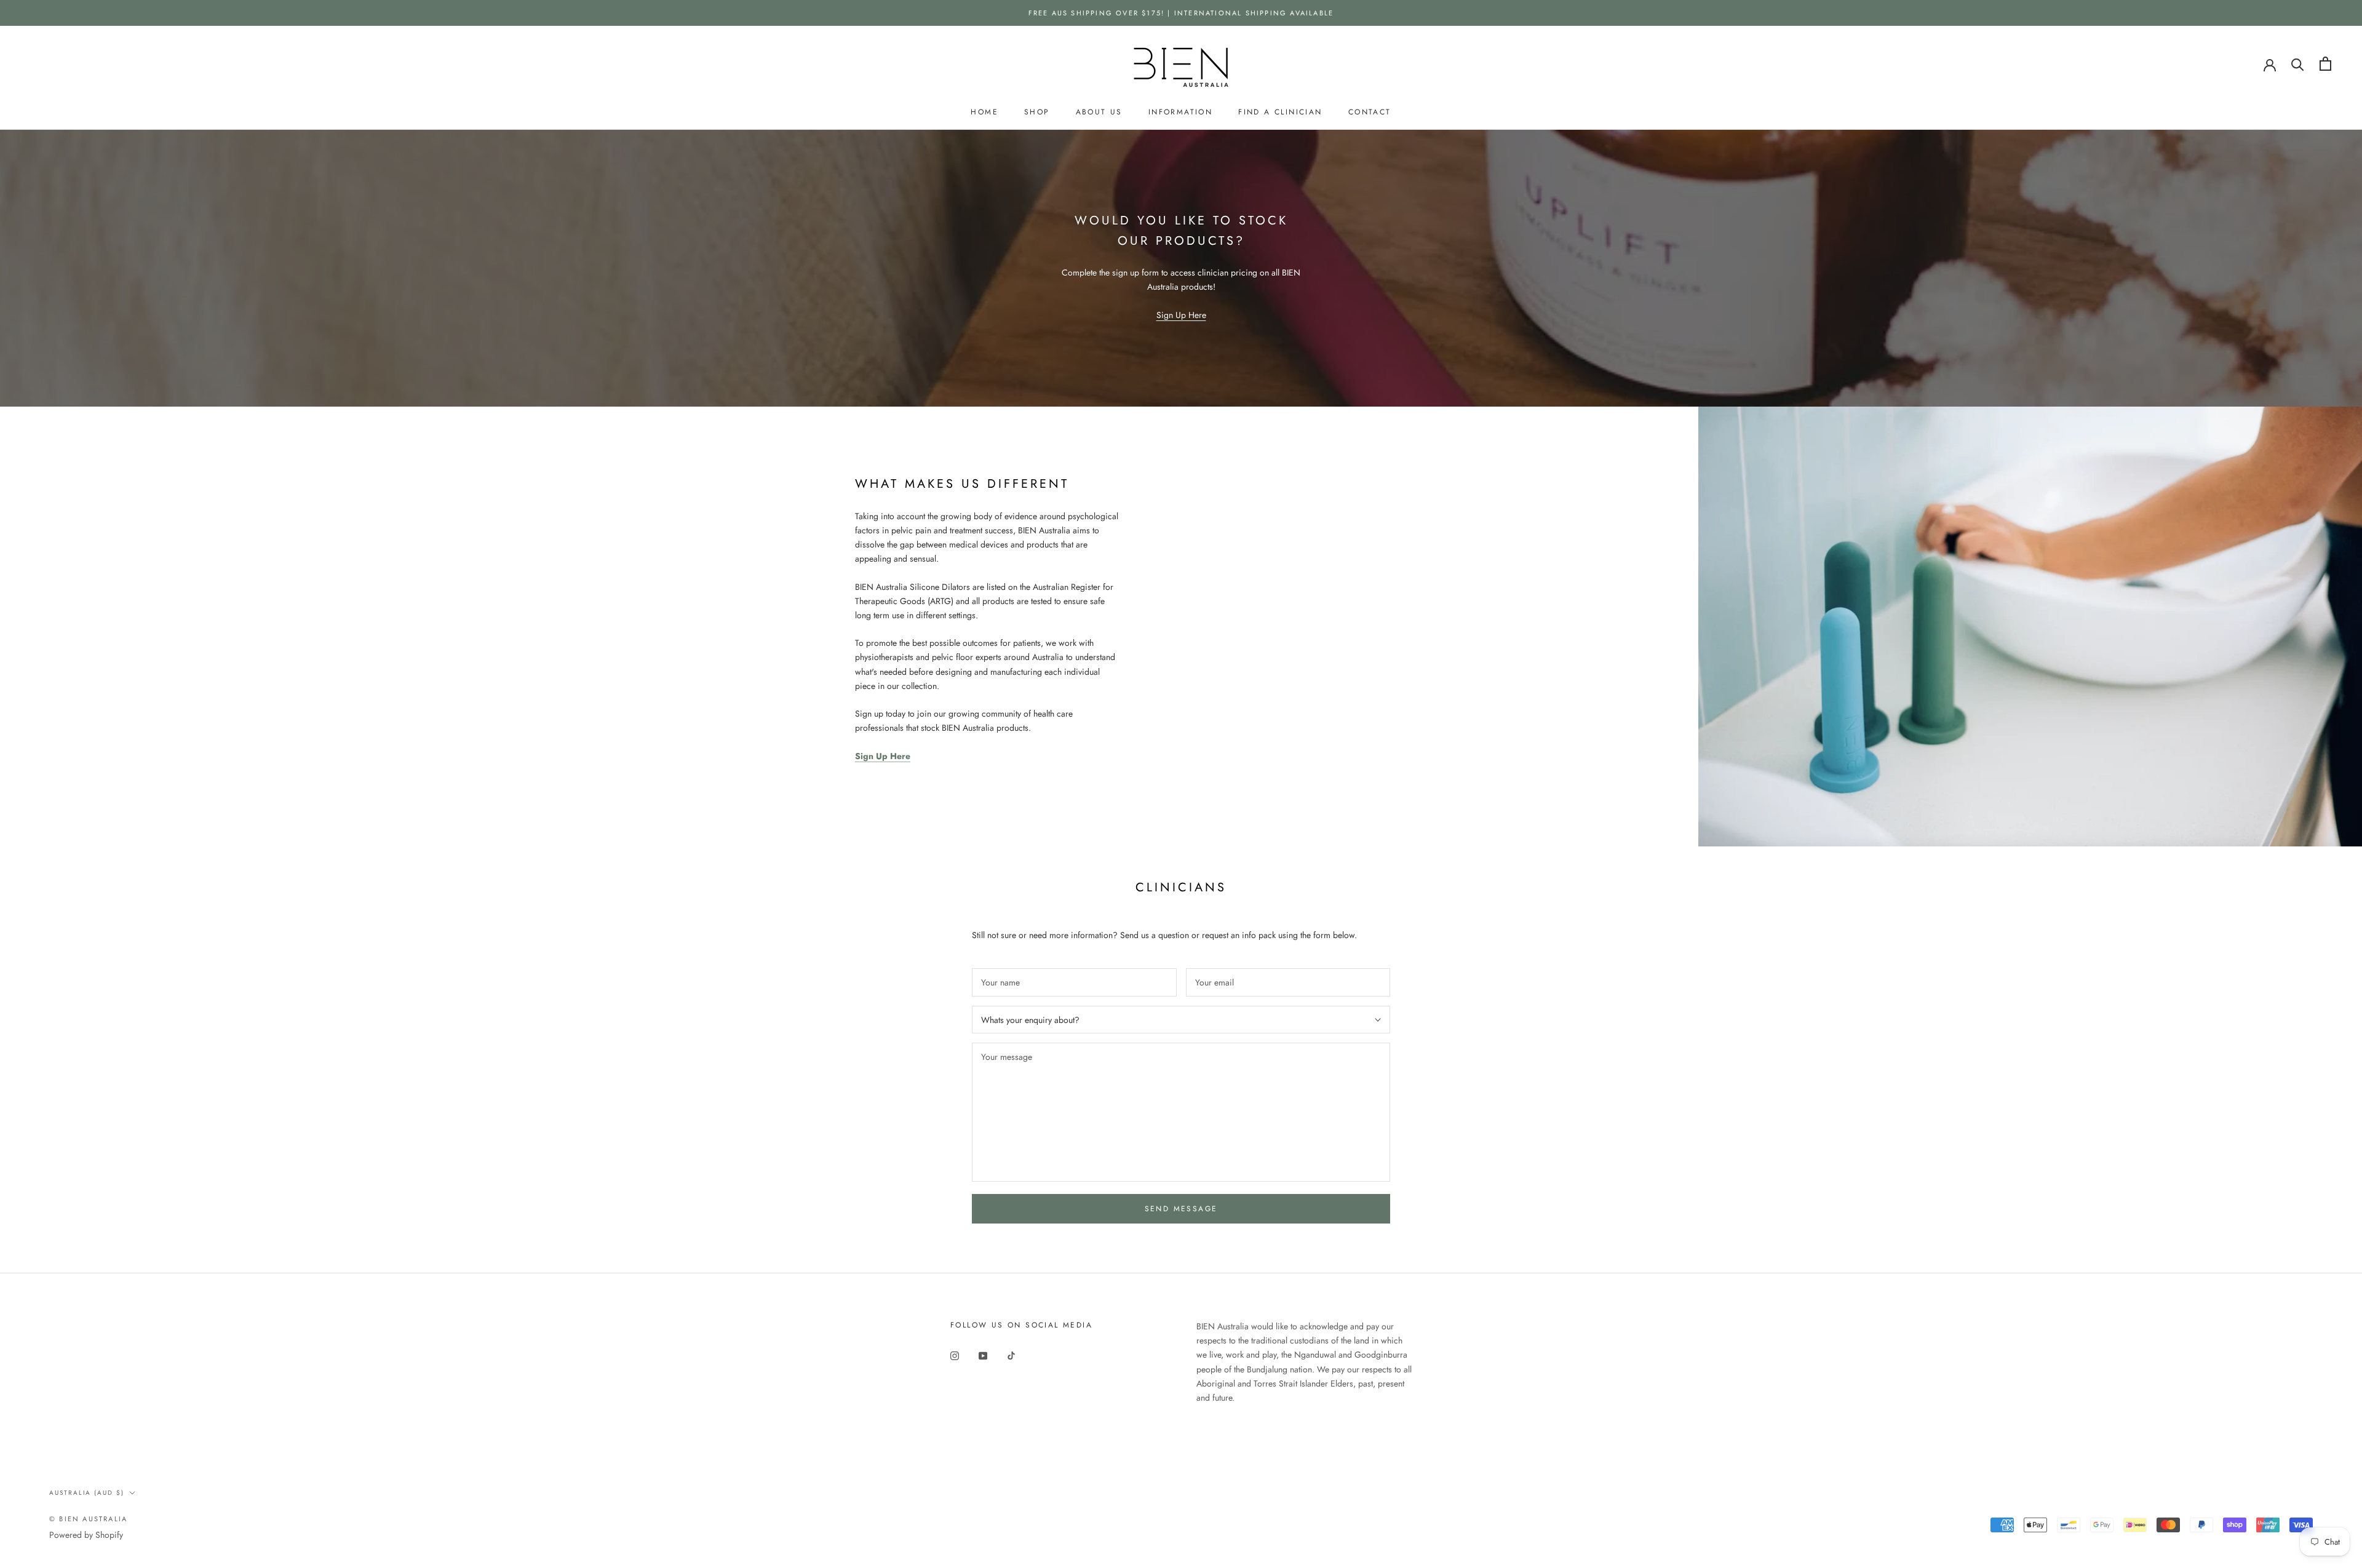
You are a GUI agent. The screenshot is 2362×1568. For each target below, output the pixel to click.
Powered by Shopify (86, 1535)
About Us (1099, 112)
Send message (1181, 1209)
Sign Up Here (1181, 315)
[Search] (2298, 64)
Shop (1037, 112)
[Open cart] (2325, 64)
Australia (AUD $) (87, 1493)
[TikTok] (1011, 1355)
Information (1180, 112)
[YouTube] (983, 1355)
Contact (1370, 112)
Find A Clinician (1280, 112)
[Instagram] (955, 1355)
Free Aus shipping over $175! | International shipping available (1181, 13)
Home (984, 112)
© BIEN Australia (88, 1519)
